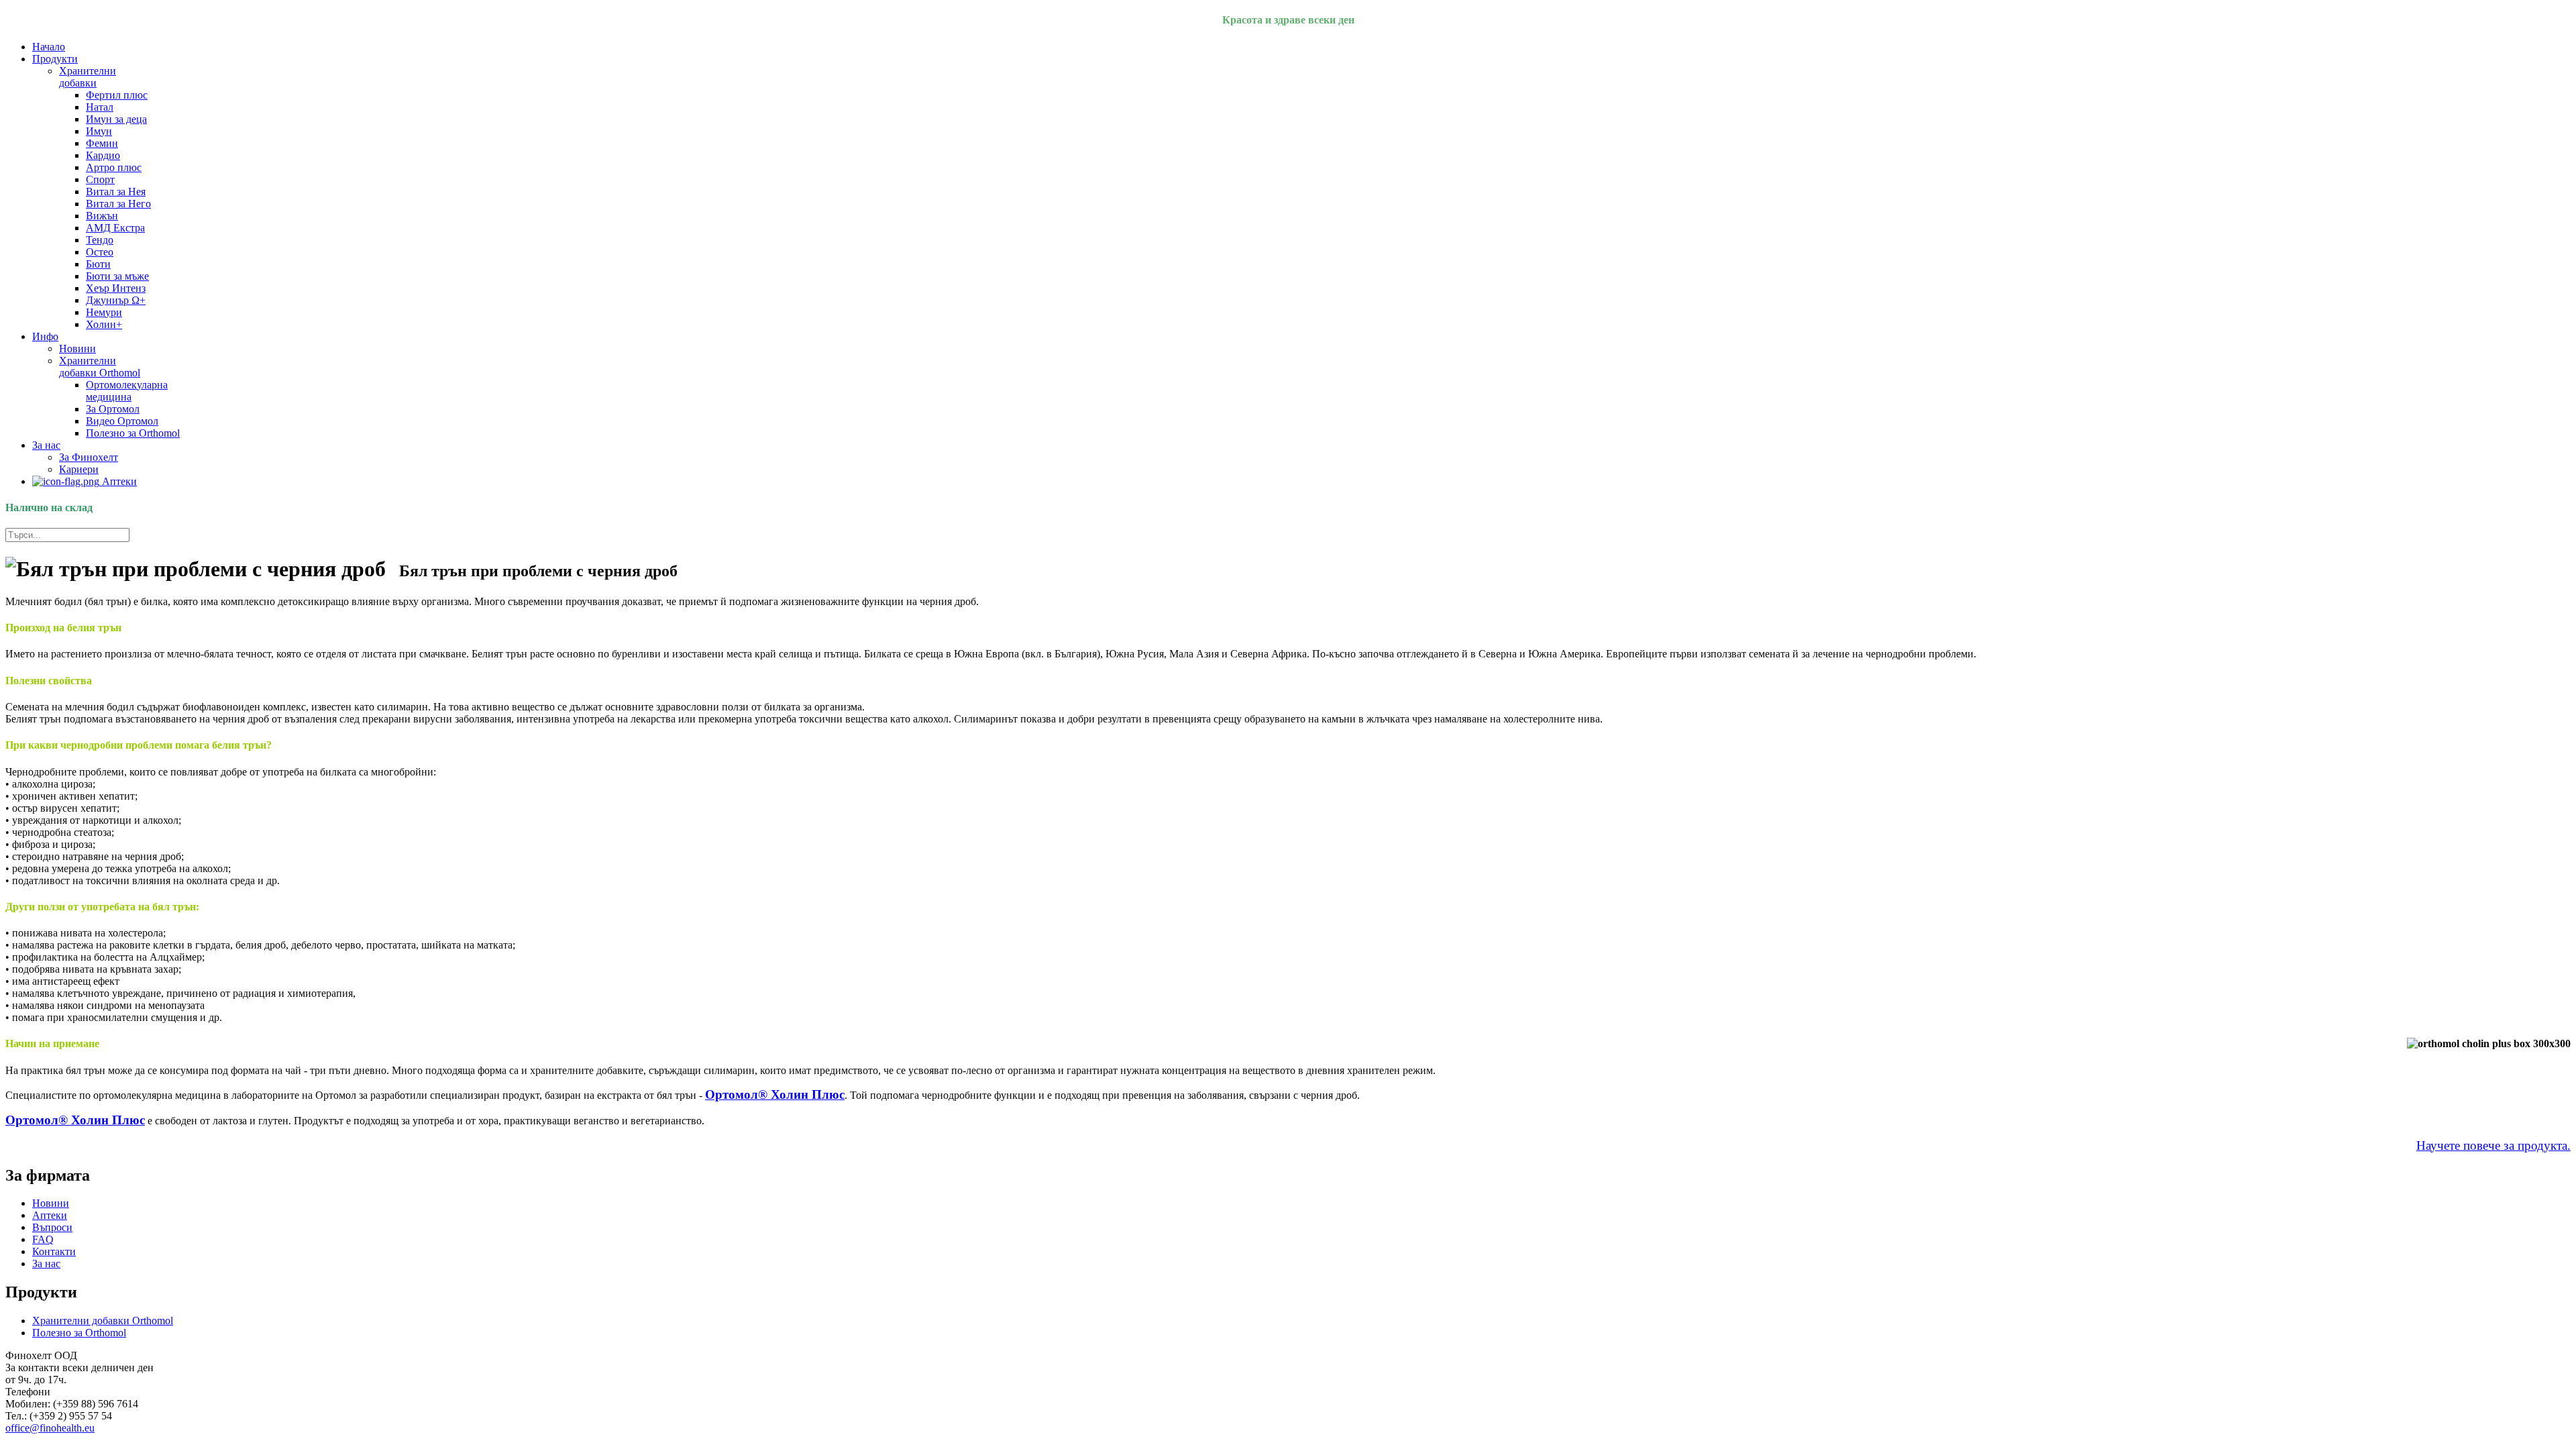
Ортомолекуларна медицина (127, 391)
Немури (104, 312)
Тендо (100, 240)
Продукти (55, 59)
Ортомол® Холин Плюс (775, 1094)
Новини (77, 348)
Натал (100, 107)
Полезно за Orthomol (133, 433)
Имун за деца (116, 119)
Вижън (102, 216)
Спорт (100, 179)
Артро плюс (114, 167)
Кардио (103, 155)
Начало (49, 47)
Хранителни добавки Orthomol (100, 367)
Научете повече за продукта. (2493, 1145)
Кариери (79, 469)
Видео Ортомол (122, 421)
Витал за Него (118, 204)
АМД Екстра (115, 228)
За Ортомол (113, 409)
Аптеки (118, 481)
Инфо (45, 336)
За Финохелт (89, 457)
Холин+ (104, 324)
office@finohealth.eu (50, 1428)
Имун (99, 131)
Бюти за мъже (117, 276)
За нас (46, 445)
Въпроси (52, 1227)
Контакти (54, 1251)
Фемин (102, 143)
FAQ (43, 1239)
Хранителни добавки (88, 77)
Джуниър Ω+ (116, 300)
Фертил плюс (117, 95)
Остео (100, 252)
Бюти (98, 264)
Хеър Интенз (116, 288)
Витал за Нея (116, 192)
